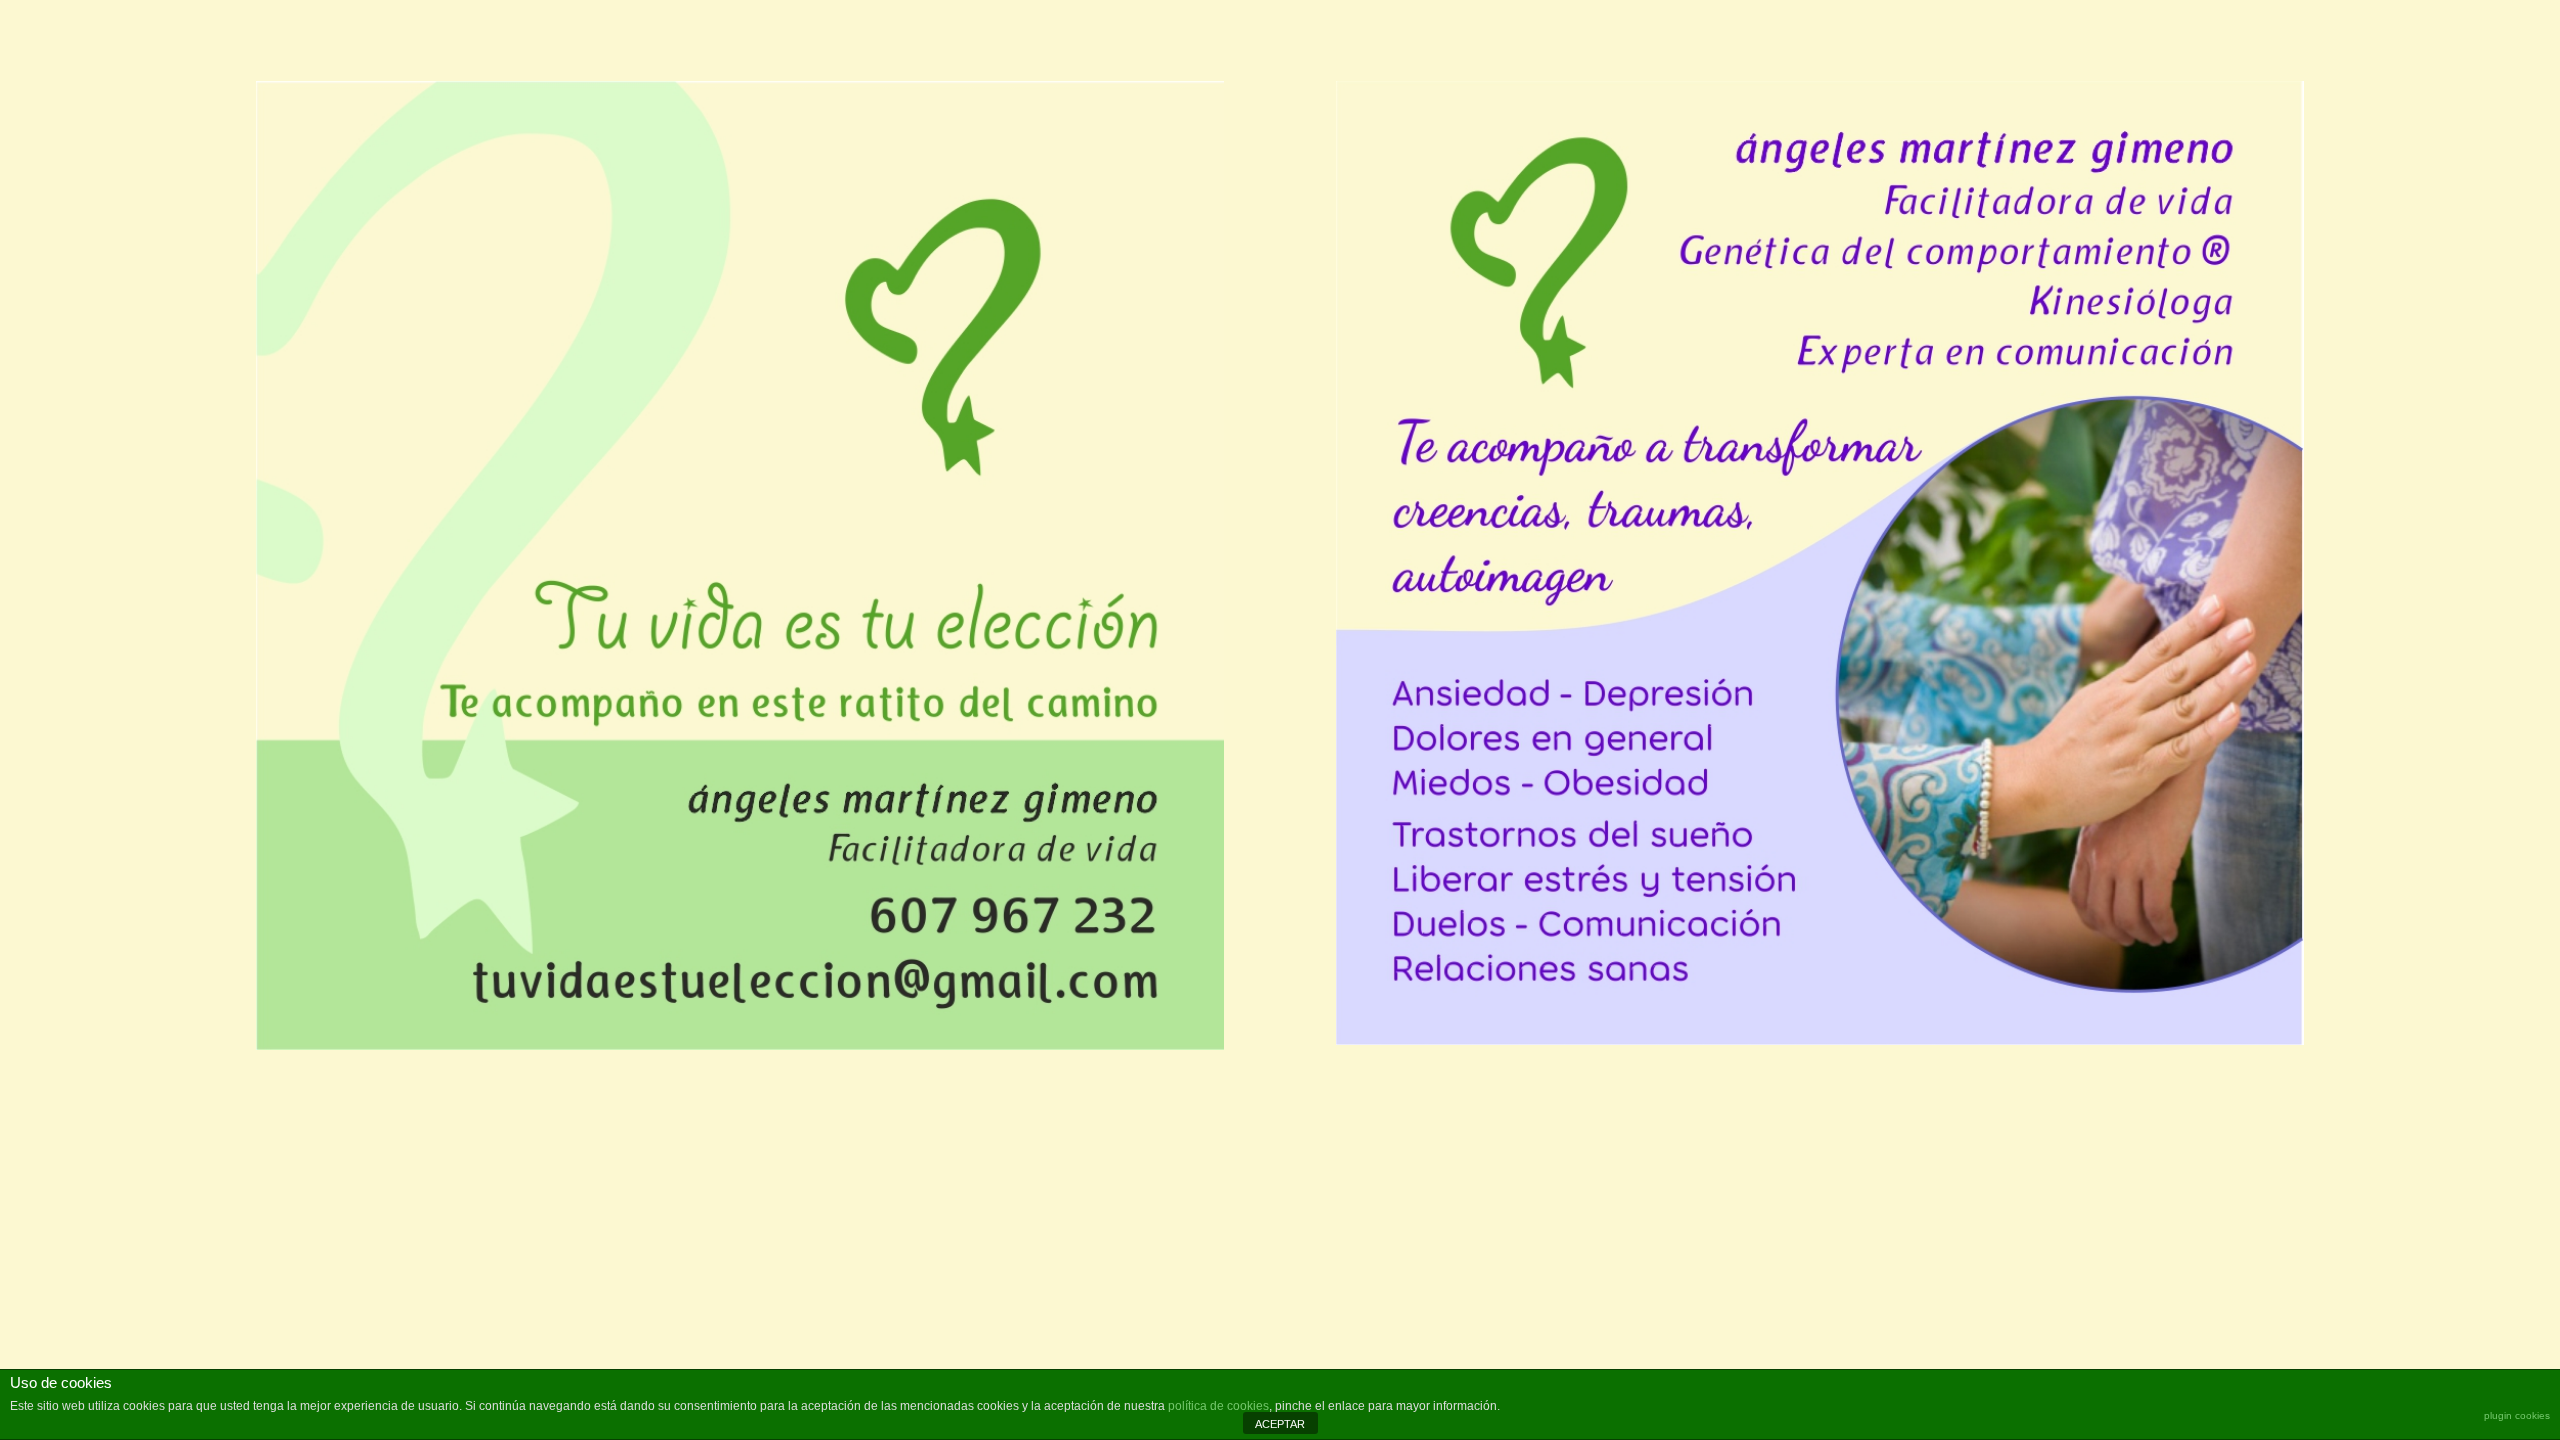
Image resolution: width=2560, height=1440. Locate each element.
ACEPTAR (1280, 1424)
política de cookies (1218, 1406)
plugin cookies (2517, 1415)
